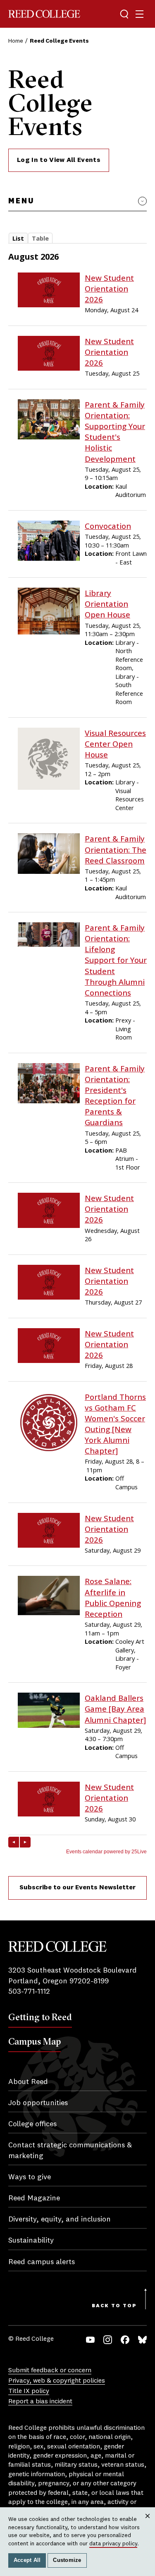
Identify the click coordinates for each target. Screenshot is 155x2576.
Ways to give (30, 2177)
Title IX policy (29, 2391)
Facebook (125, 2340)
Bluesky (142, 2340)
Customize (67, 2560)
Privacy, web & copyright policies (57, 2381)
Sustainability (31, 2241)
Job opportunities (38, 2103)
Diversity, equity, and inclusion (60, 2219)
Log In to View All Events (59, 160)
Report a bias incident (40, 2402)
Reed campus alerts (42, 2262)
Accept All (27, 2560)
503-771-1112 (29, 1992)
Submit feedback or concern (50, 2371)
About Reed (28, 2082)
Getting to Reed (40, 2017)
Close (148, 2524)
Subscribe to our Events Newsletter (77, 1888)
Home (16, 41)
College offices (32, 2124)
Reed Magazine (34, 2198)
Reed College (44, 14)
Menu (21, 201)
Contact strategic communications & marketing (70, 2150)
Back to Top (114, 2306)
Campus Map (35, 2041)
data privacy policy (113, 2544)
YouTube (90, 2340)
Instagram (108, 2340)
